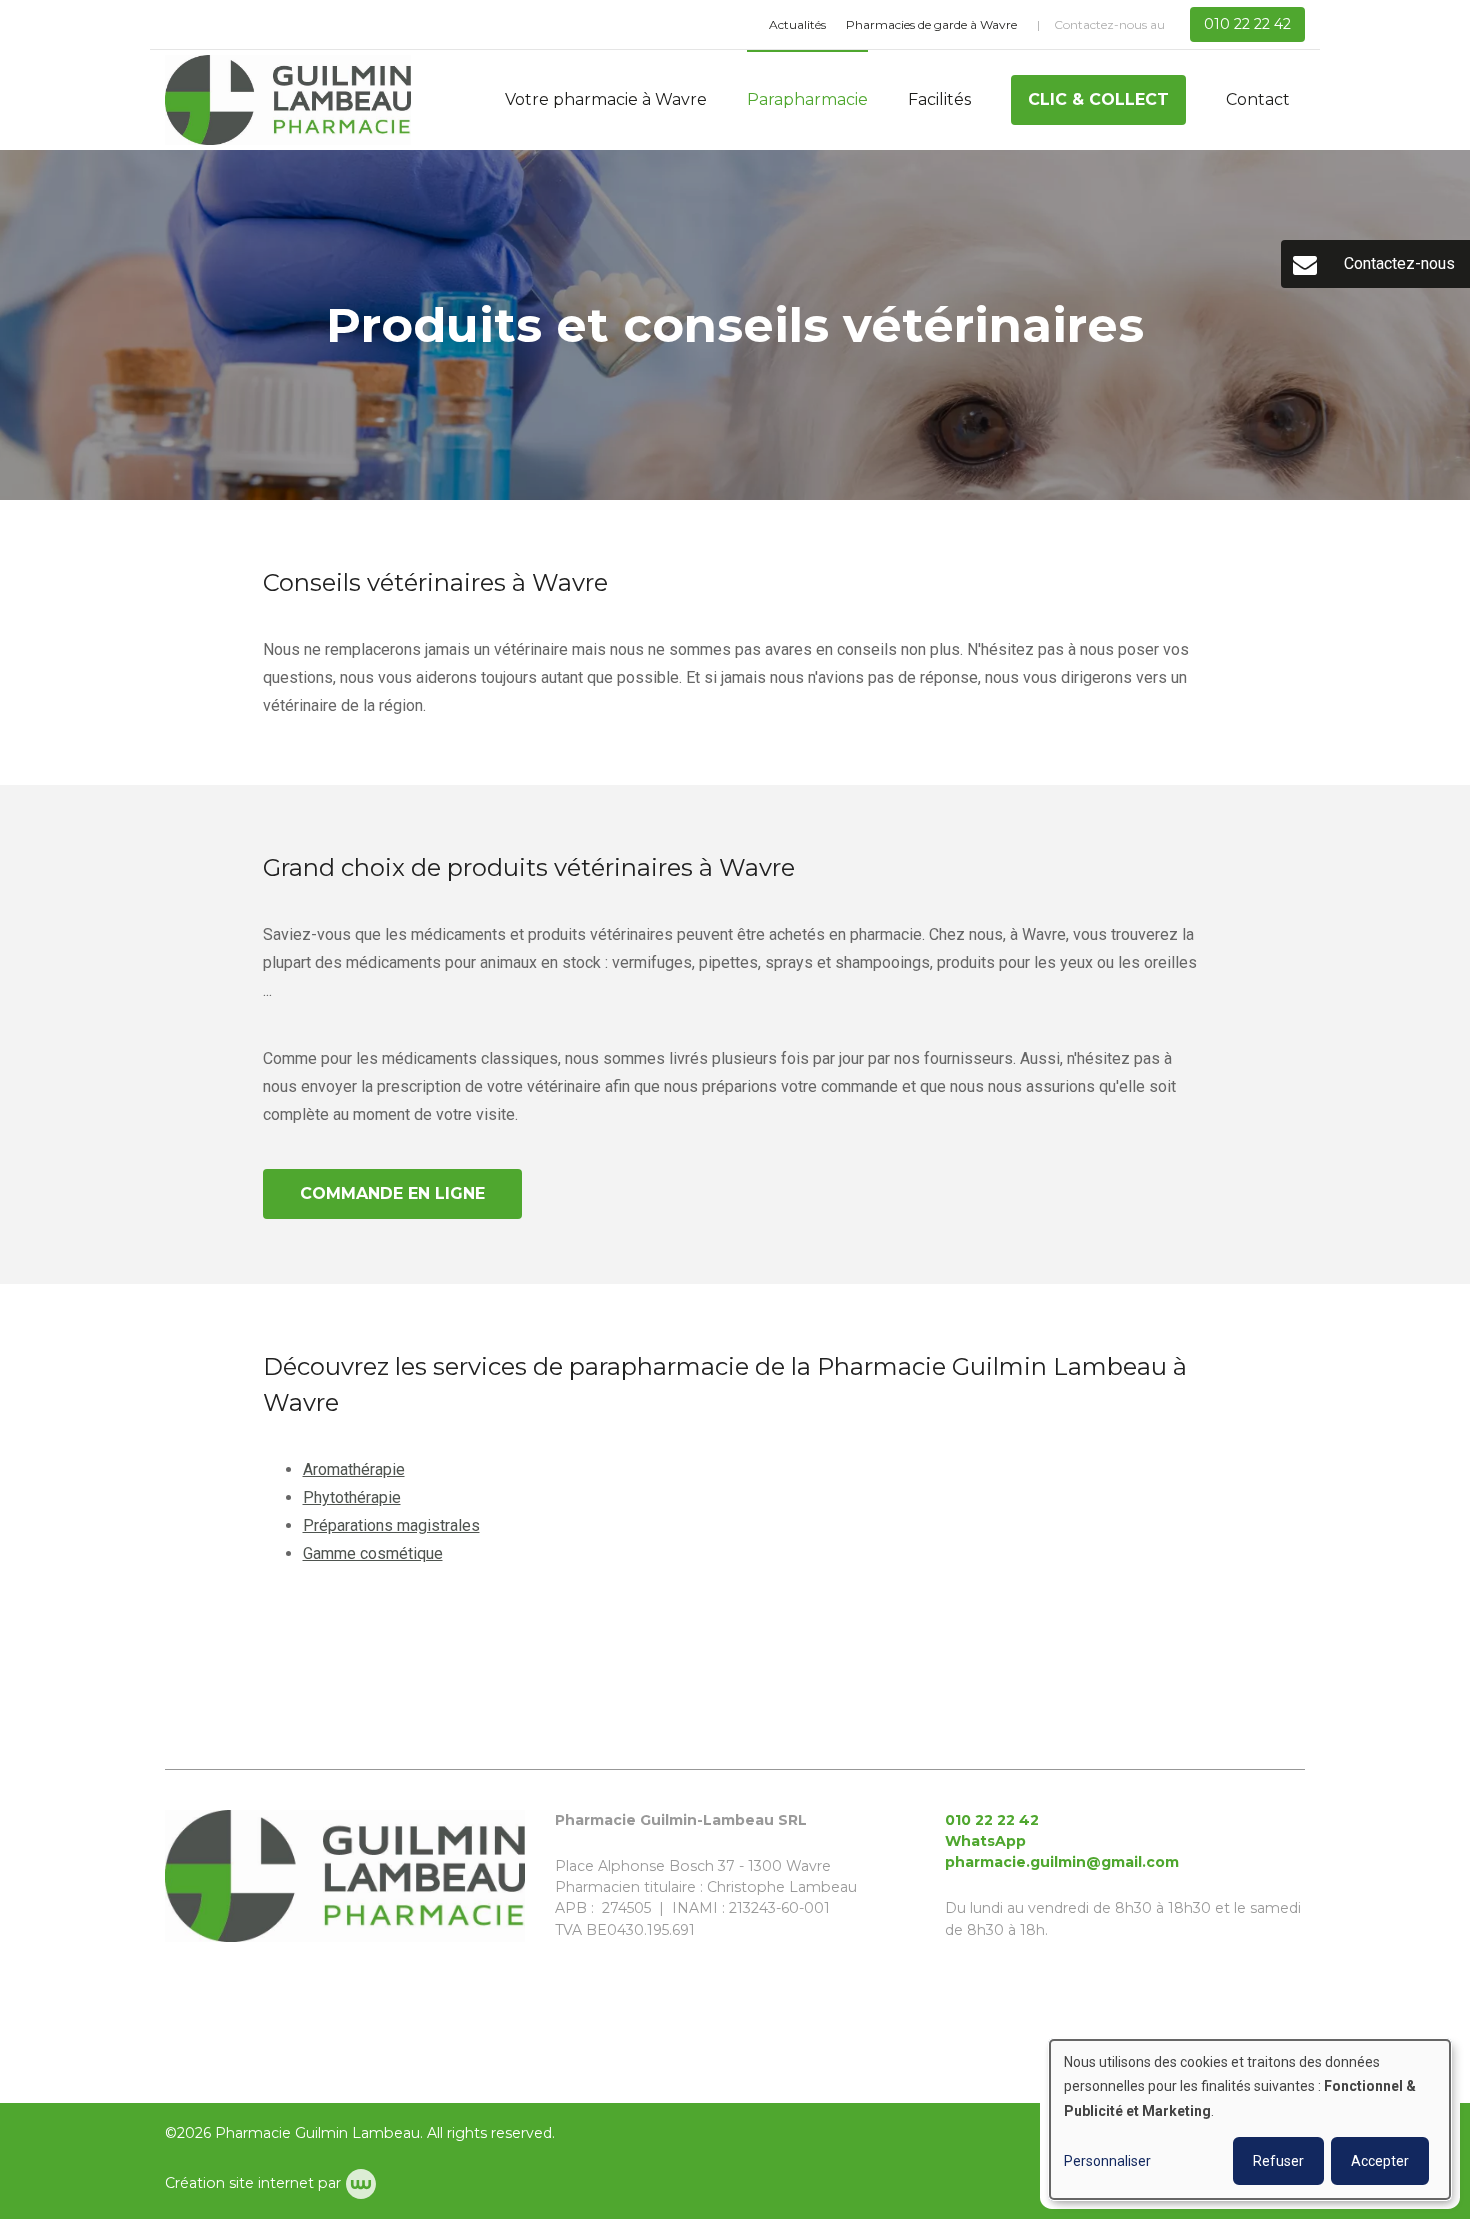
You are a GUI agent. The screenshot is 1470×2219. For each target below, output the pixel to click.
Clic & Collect (1098, 99)
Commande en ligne (392, 1193)
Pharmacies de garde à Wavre (931, 24)
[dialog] (1250, 2119)
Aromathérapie (354, 1469)
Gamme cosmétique (373, 1553)
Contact (1258, 99)
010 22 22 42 (992, 1820)
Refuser (1278, 2161)
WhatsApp (985, 1841)
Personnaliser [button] (1107, 2161)
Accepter (1380, 2161)
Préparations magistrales (391, 1525)
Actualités (797, 24)
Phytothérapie (352, 1497)
